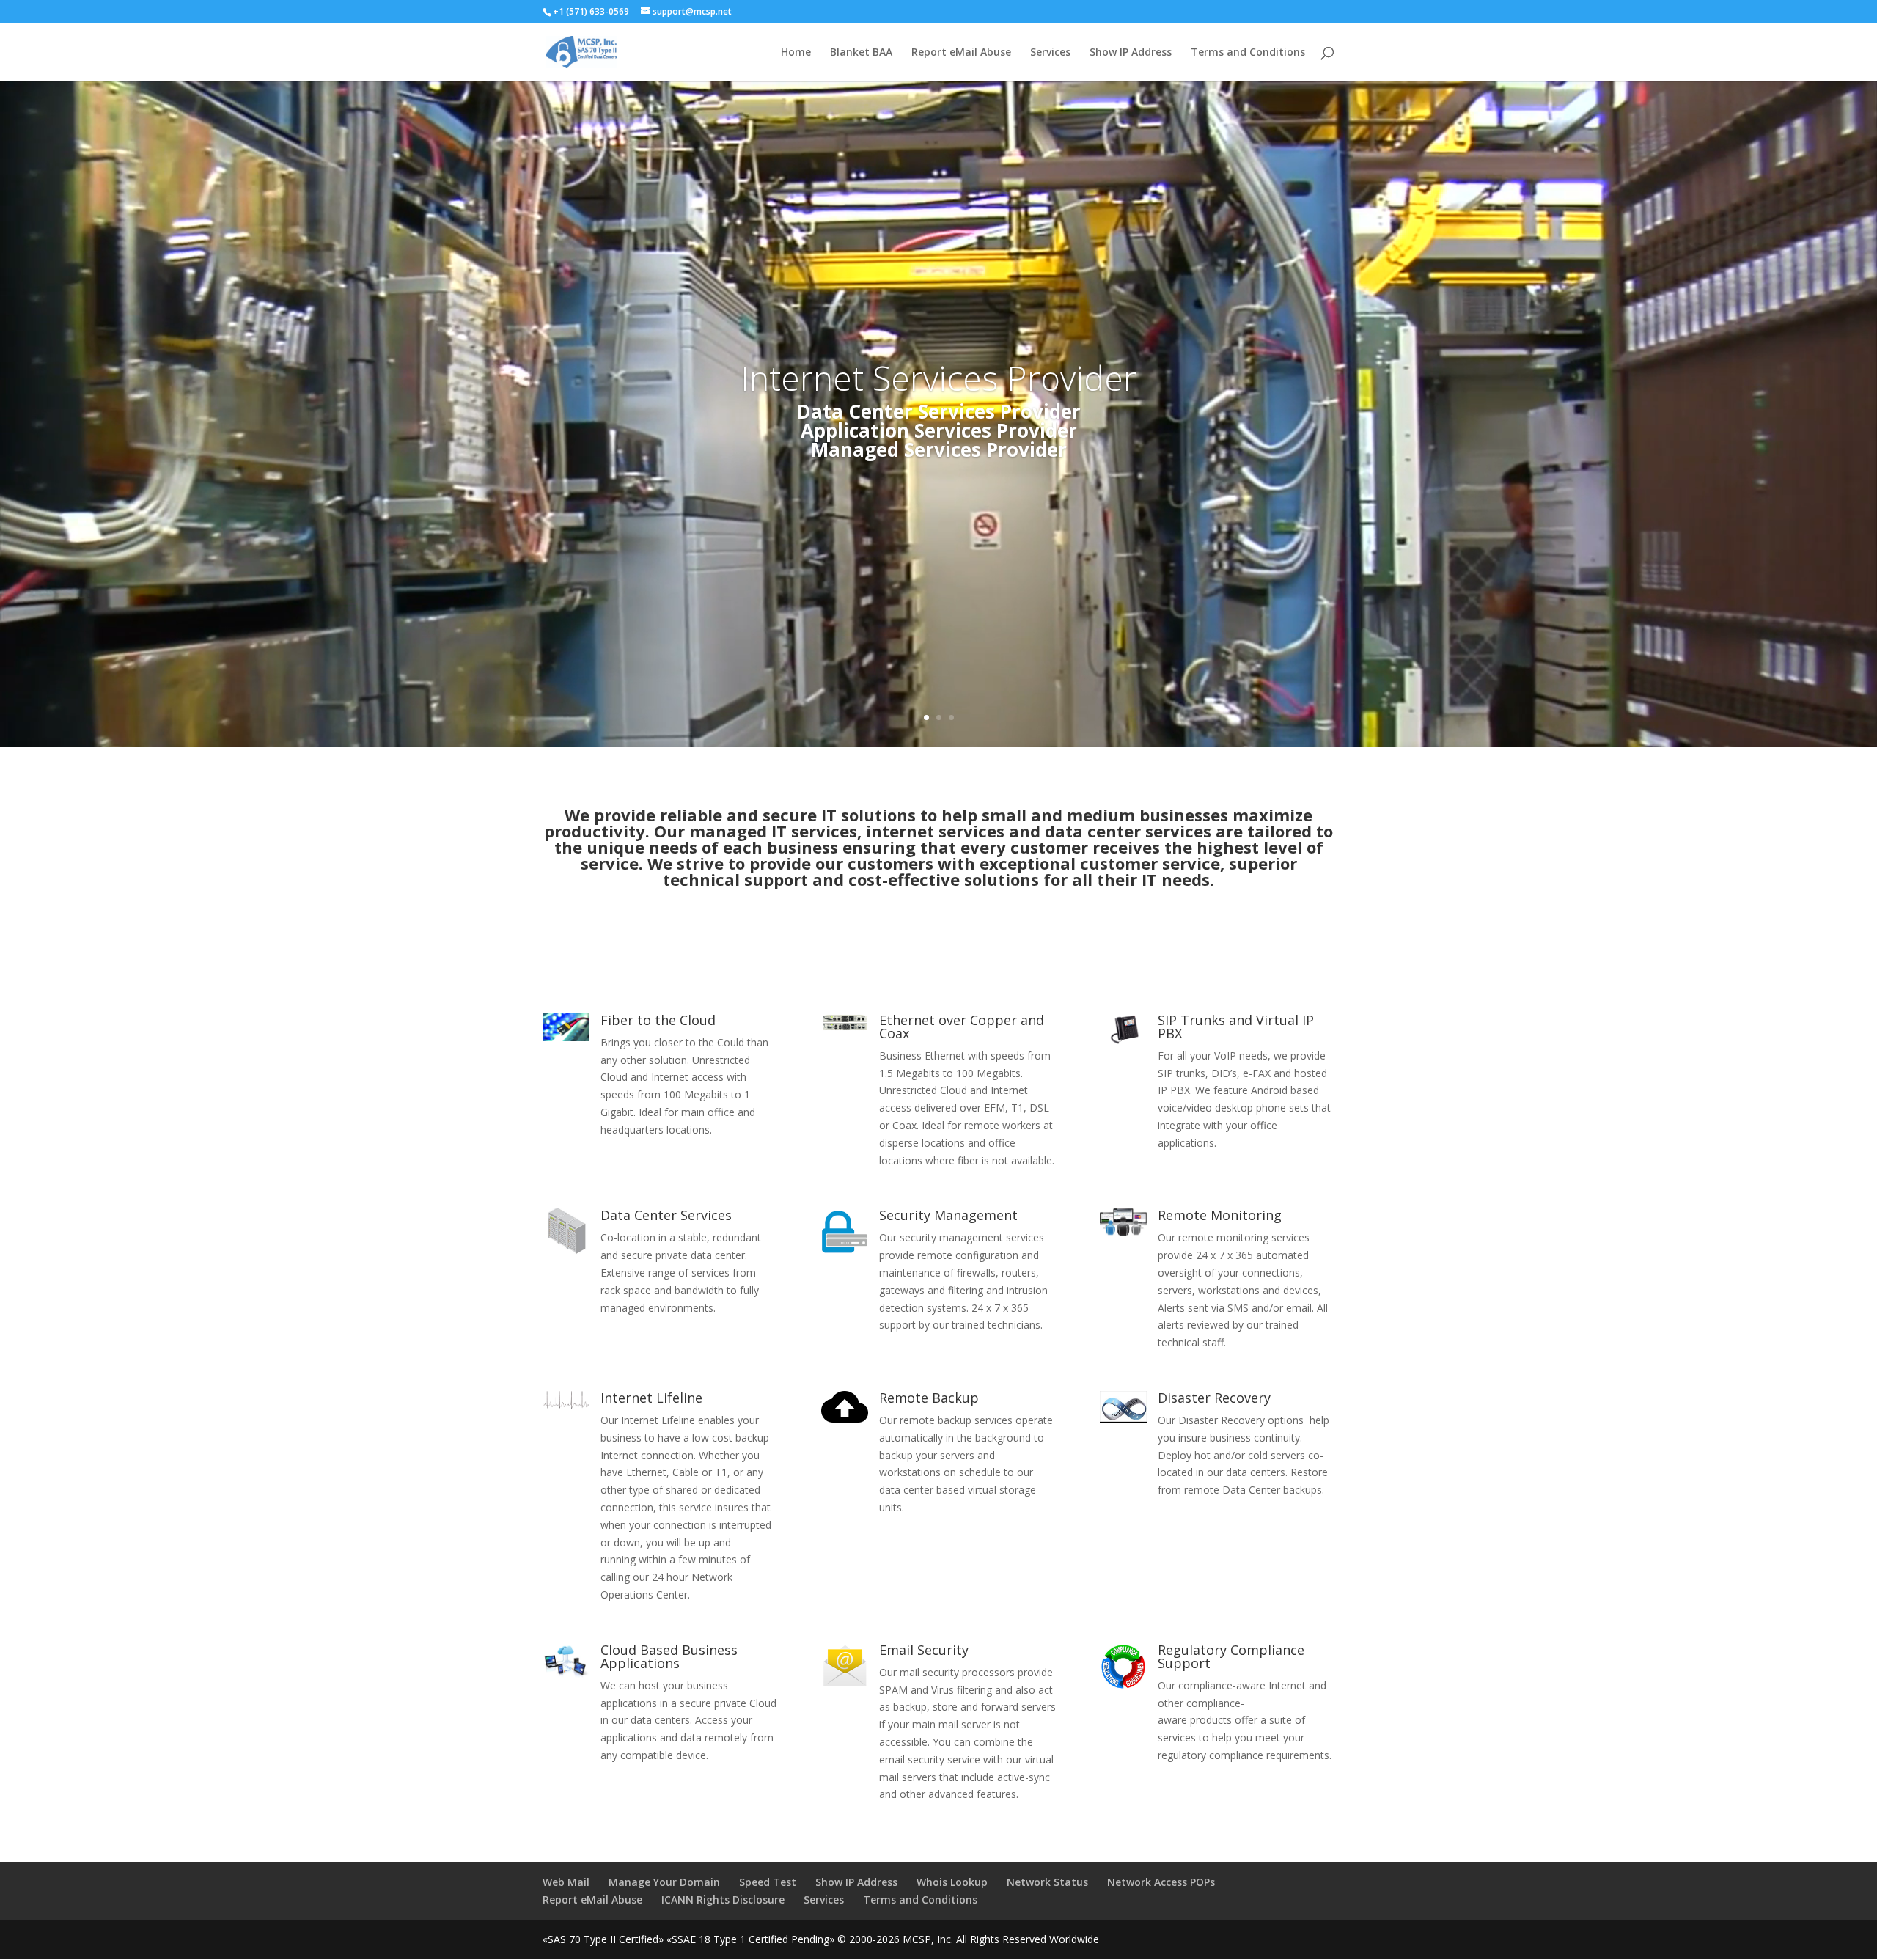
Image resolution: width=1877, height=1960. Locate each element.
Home (796, 53)
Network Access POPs (1161, 1882)
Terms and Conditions (1248, 53)
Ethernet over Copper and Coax (962, 1027)
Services (1050, 53)
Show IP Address (1131, 53)
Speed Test (768, 1882)
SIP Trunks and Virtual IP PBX (1236, 1027)
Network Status (1047, 1882)
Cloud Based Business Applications (669, 1656)
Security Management (948, 1215)
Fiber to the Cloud (658, 1020)
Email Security (924, 1650)
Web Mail (566, 1882)
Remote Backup (929, 1398)
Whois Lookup (952, 1882)
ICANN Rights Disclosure (723, 1900)
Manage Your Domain (664, 1882)
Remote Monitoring (1220, 1215)
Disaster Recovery (1214, 1398)
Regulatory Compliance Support (1231, 1656)
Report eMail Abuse (961, 53)
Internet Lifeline (651, 1398)
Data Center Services (666, 1215)
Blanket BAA (861, 53)
